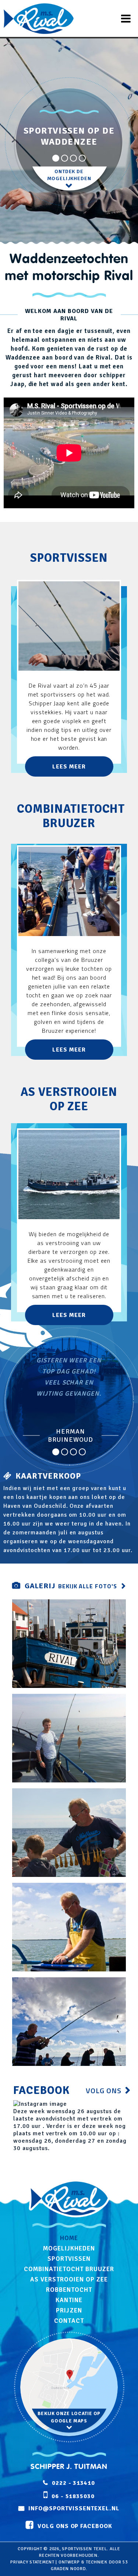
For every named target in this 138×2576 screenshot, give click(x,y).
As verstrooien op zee (69, 2279)
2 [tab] (65, 158)
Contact (69, 2321)
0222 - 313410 (73, 2483)
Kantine (69, 2300)
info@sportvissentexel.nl (74, 2508)
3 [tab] (74, 158)
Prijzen (69, 2310)
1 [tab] (56, 158)
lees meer (69, 767)
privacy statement (32, 2562)
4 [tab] (82, 158)
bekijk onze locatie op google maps (69, 2417)
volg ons (104, 2090)
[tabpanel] (69, 180)
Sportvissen (69, 2259)
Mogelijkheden (69, 2248)
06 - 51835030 (73, 2496)
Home (69, 2238)
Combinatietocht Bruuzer (69, 2269)
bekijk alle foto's (88, 1586)
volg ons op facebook (75, 2526)
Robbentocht (69, 2290)
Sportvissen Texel (84, 2549)
